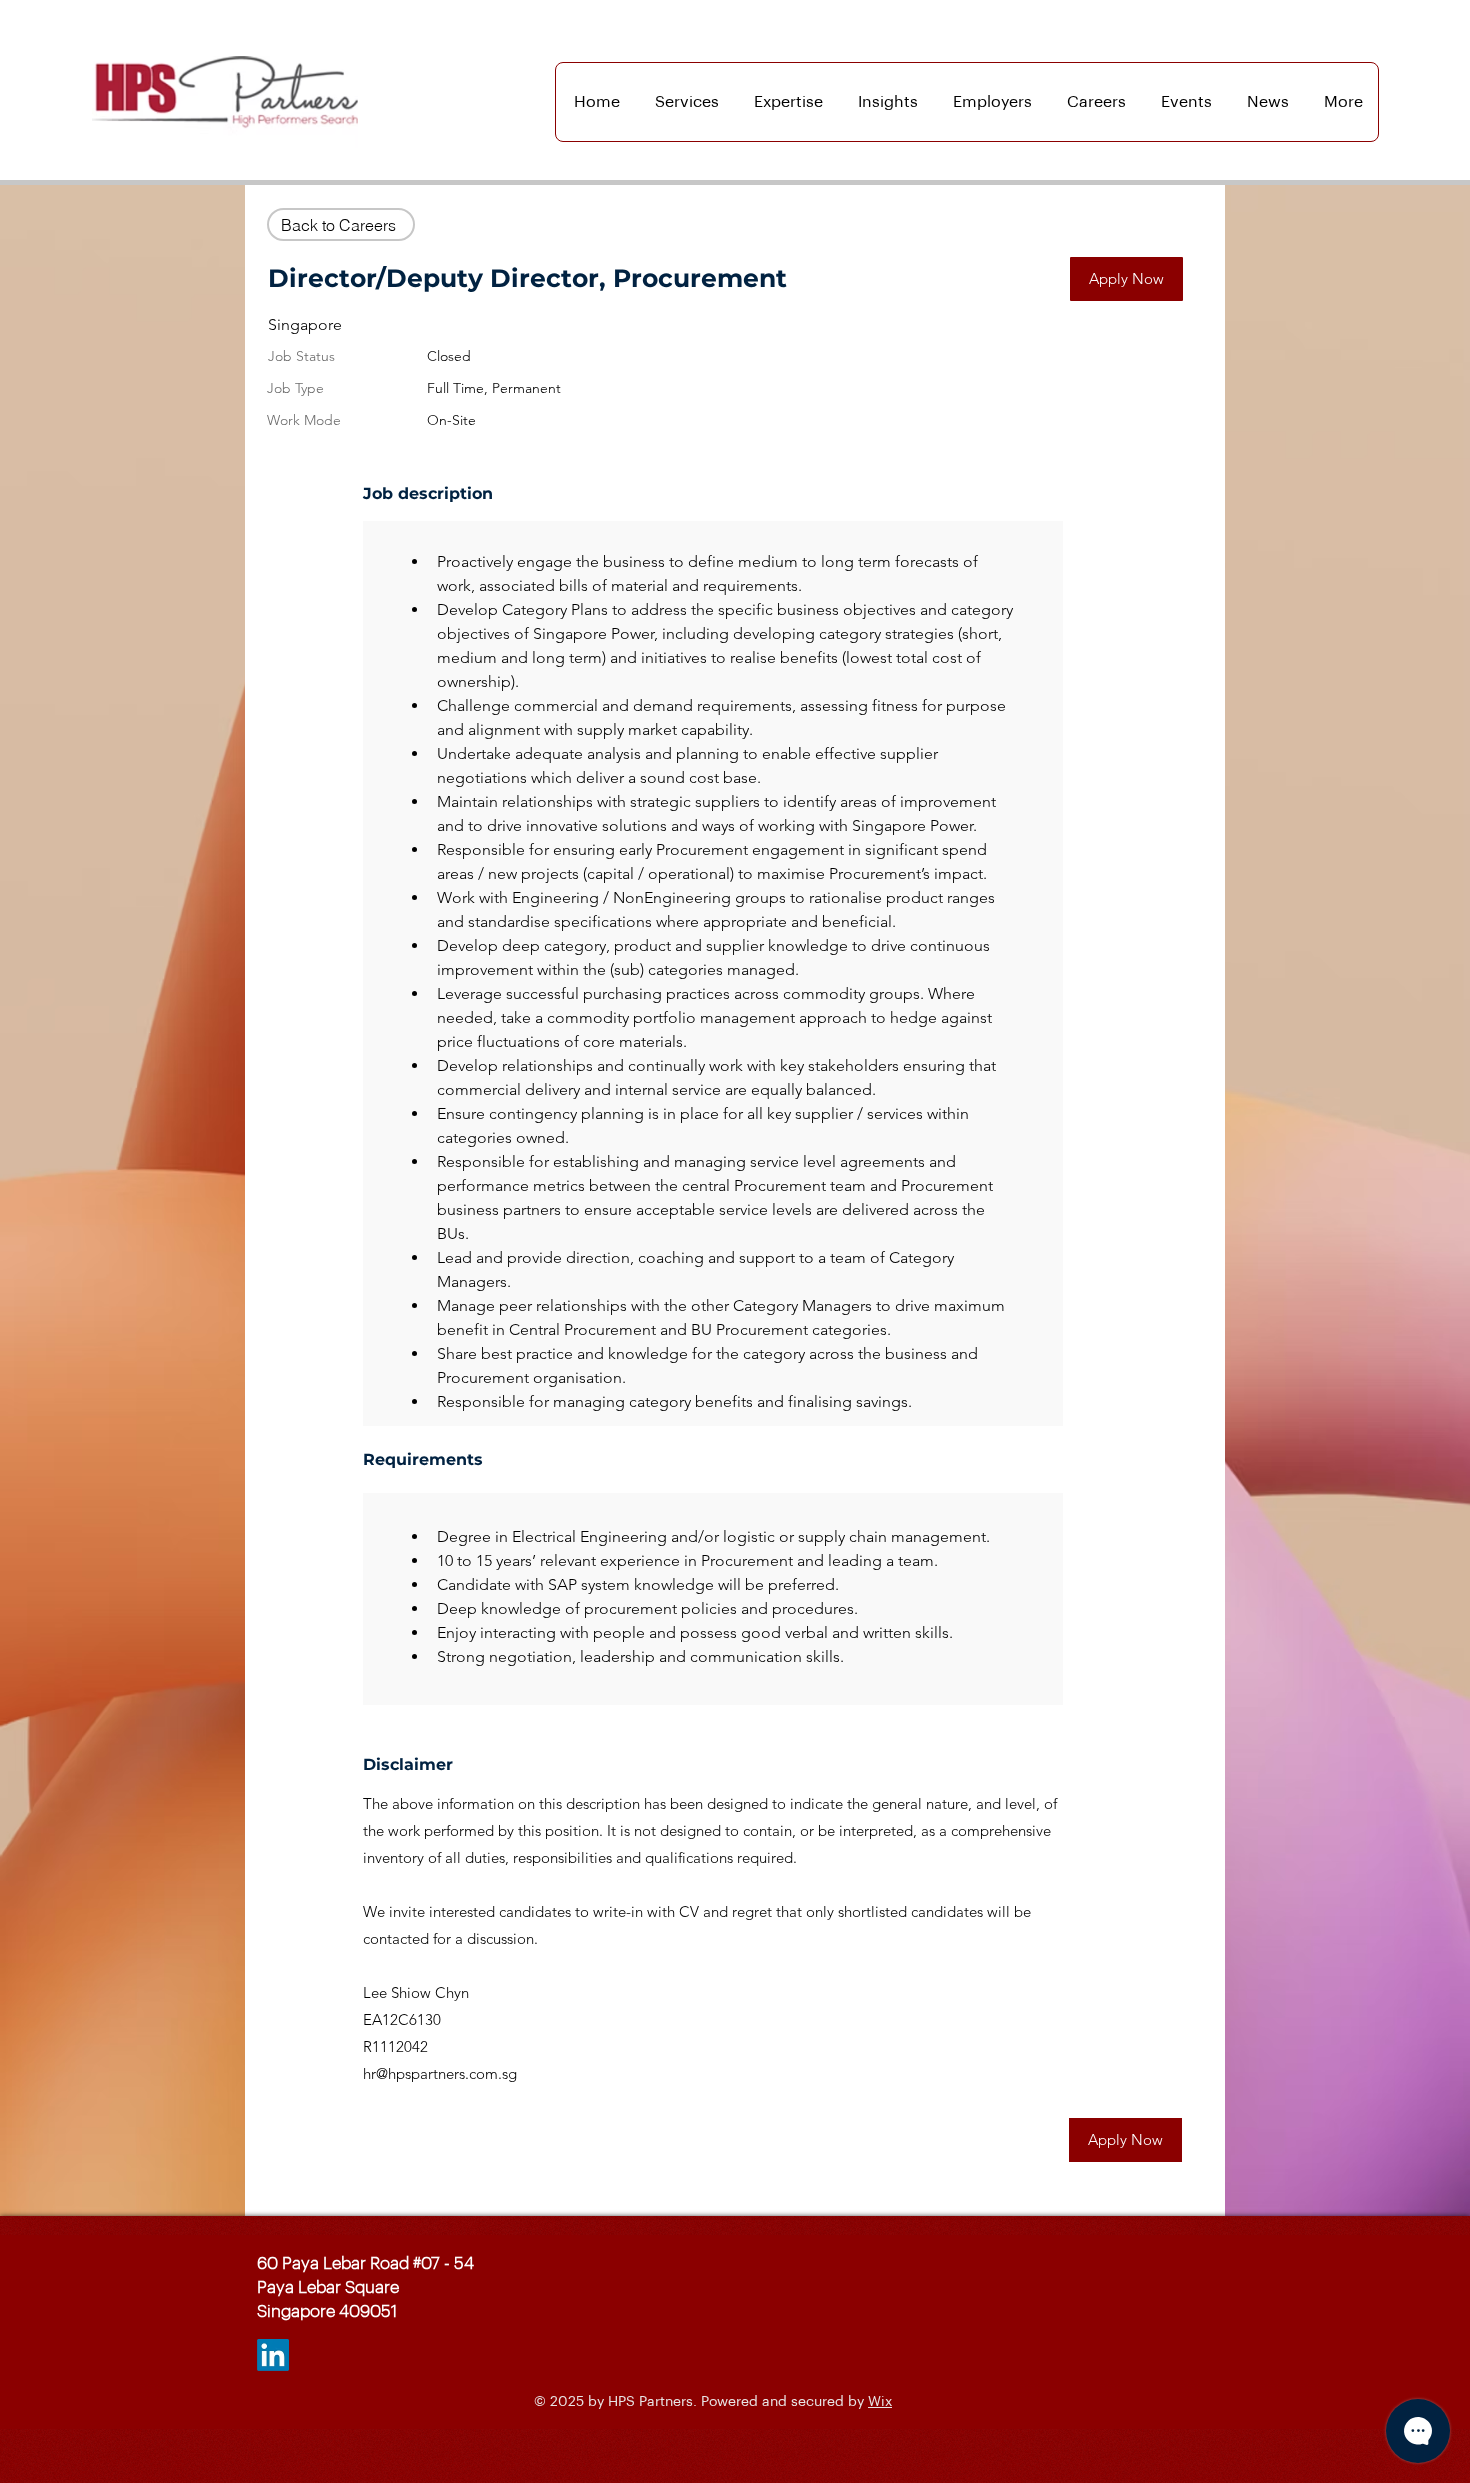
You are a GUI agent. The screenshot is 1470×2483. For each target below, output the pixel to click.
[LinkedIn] (273, 2355)
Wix (880, 2402)
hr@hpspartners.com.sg (440, 2073)
